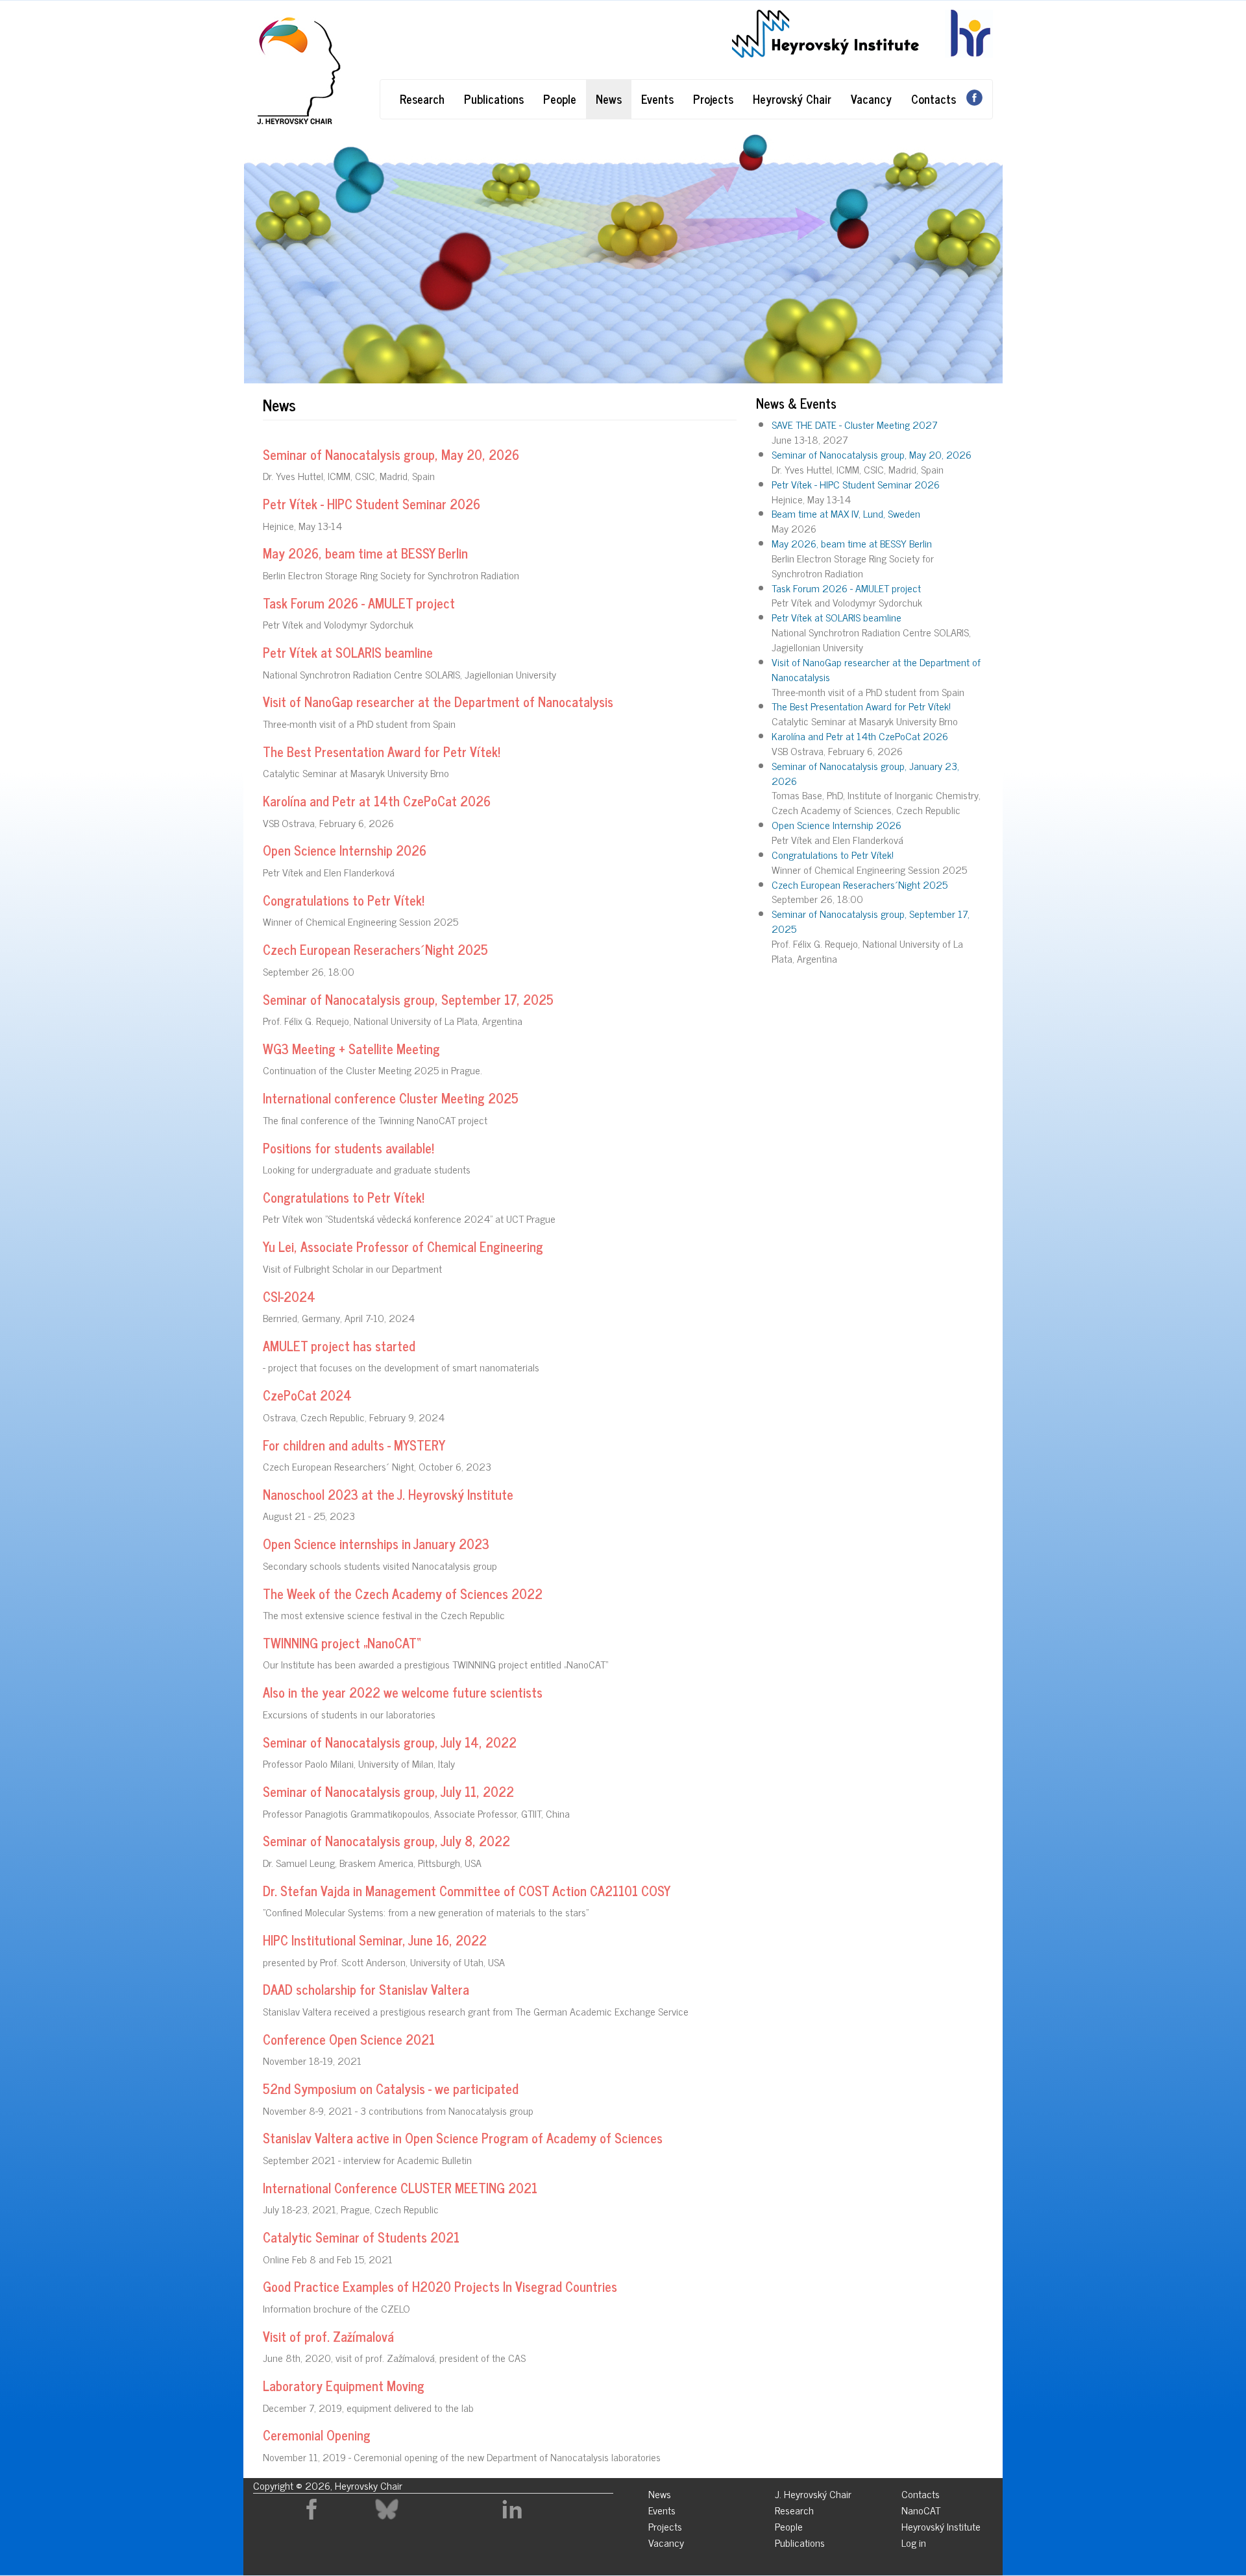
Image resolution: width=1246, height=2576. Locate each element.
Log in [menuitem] (914, 2541)
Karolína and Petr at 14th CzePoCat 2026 (860, 736)
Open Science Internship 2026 (837, 825)
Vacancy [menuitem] (666, 2541)
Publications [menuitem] (800, 2541)
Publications (494, 99)
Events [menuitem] (662, 2508)
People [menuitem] (789, 2524)
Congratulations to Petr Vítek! (833, 854)
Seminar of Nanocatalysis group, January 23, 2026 (865, 773)
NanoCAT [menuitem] (921, 2508)
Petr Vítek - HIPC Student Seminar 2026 (856, 484)
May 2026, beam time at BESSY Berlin (852, 543)
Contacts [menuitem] (921, 2492)
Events (657, 99)
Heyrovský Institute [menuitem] (941, 2524)
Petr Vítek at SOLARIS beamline (837, 617)
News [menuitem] (660, 2492)
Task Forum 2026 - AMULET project (846, 588)
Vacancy (871, 99)
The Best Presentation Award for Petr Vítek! (861, 706)
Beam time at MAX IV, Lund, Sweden (846, 513)
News (609, 99)
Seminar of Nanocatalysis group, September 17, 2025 (871, 921)
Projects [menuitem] (665, 2524)
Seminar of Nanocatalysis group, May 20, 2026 (872, 454)
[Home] (298, 71)
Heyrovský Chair (792, 99)
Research (422, 99)
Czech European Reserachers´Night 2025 (860, 884)
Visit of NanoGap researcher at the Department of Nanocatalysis (876, 669)
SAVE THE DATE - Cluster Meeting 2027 (855, 424)
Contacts (934, 99)
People (560, 99)
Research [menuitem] (794, 2508)
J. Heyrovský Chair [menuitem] (813, 2492)
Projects (713, 99)
